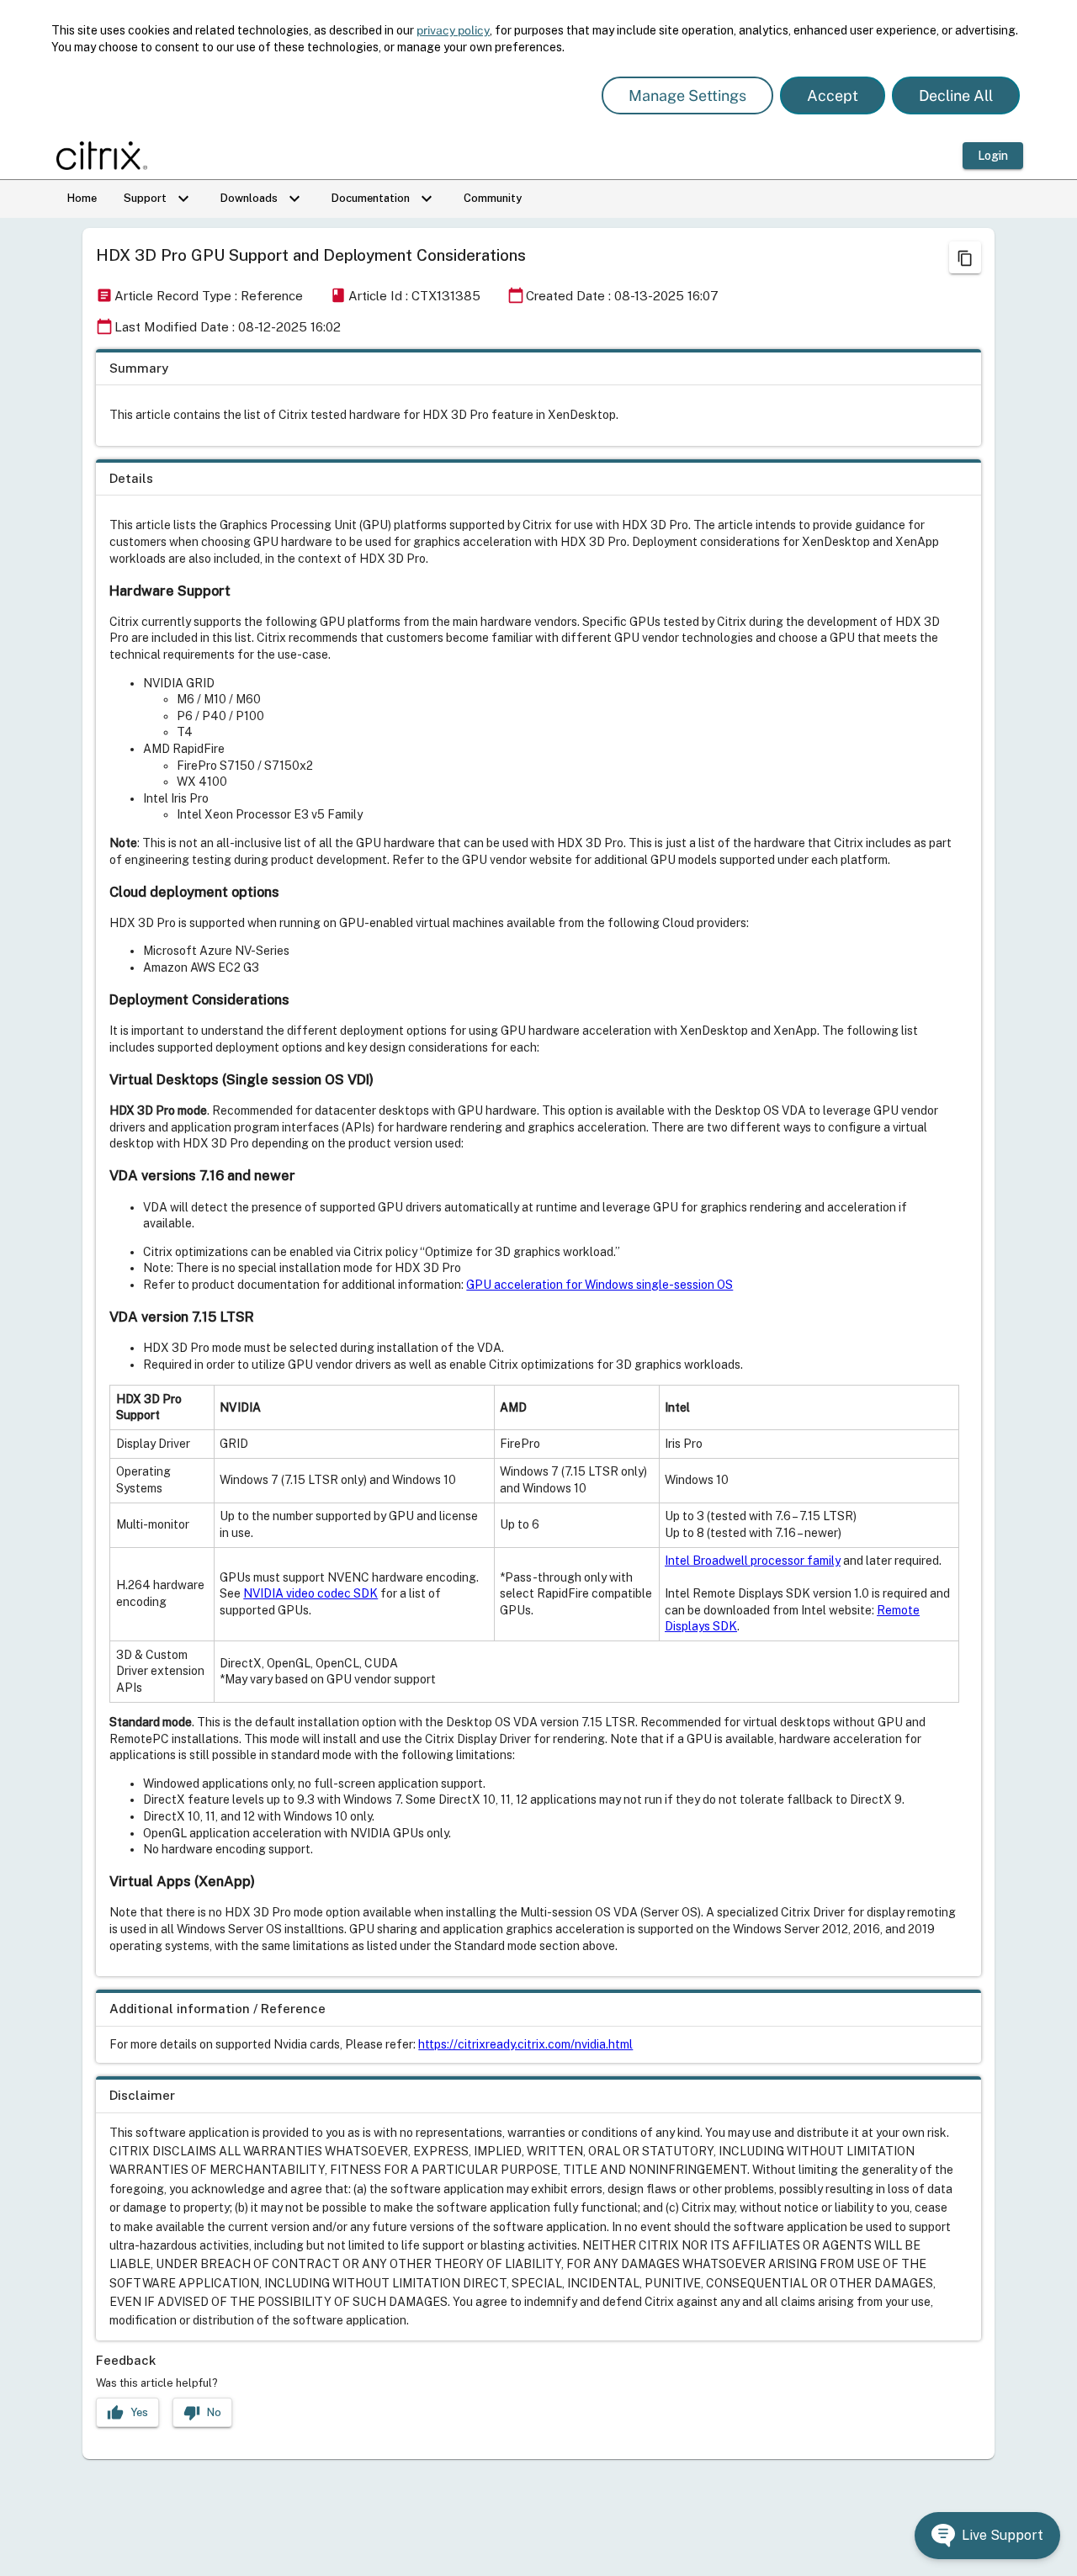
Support (159, 199)
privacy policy (453, 30)
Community (493, 198)
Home (82, 198)
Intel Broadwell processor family (753, 1561)
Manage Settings (687, 95)
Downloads (263, 199)
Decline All (956, 95)
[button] (987, 2536)
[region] (538, 398)
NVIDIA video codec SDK (310, 1593)
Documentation (384, 199)
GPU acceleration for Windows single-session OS (600, 1285)
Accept (833, 95)
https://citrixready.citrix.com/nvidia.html (525, 2044)
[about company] (107, 156)
